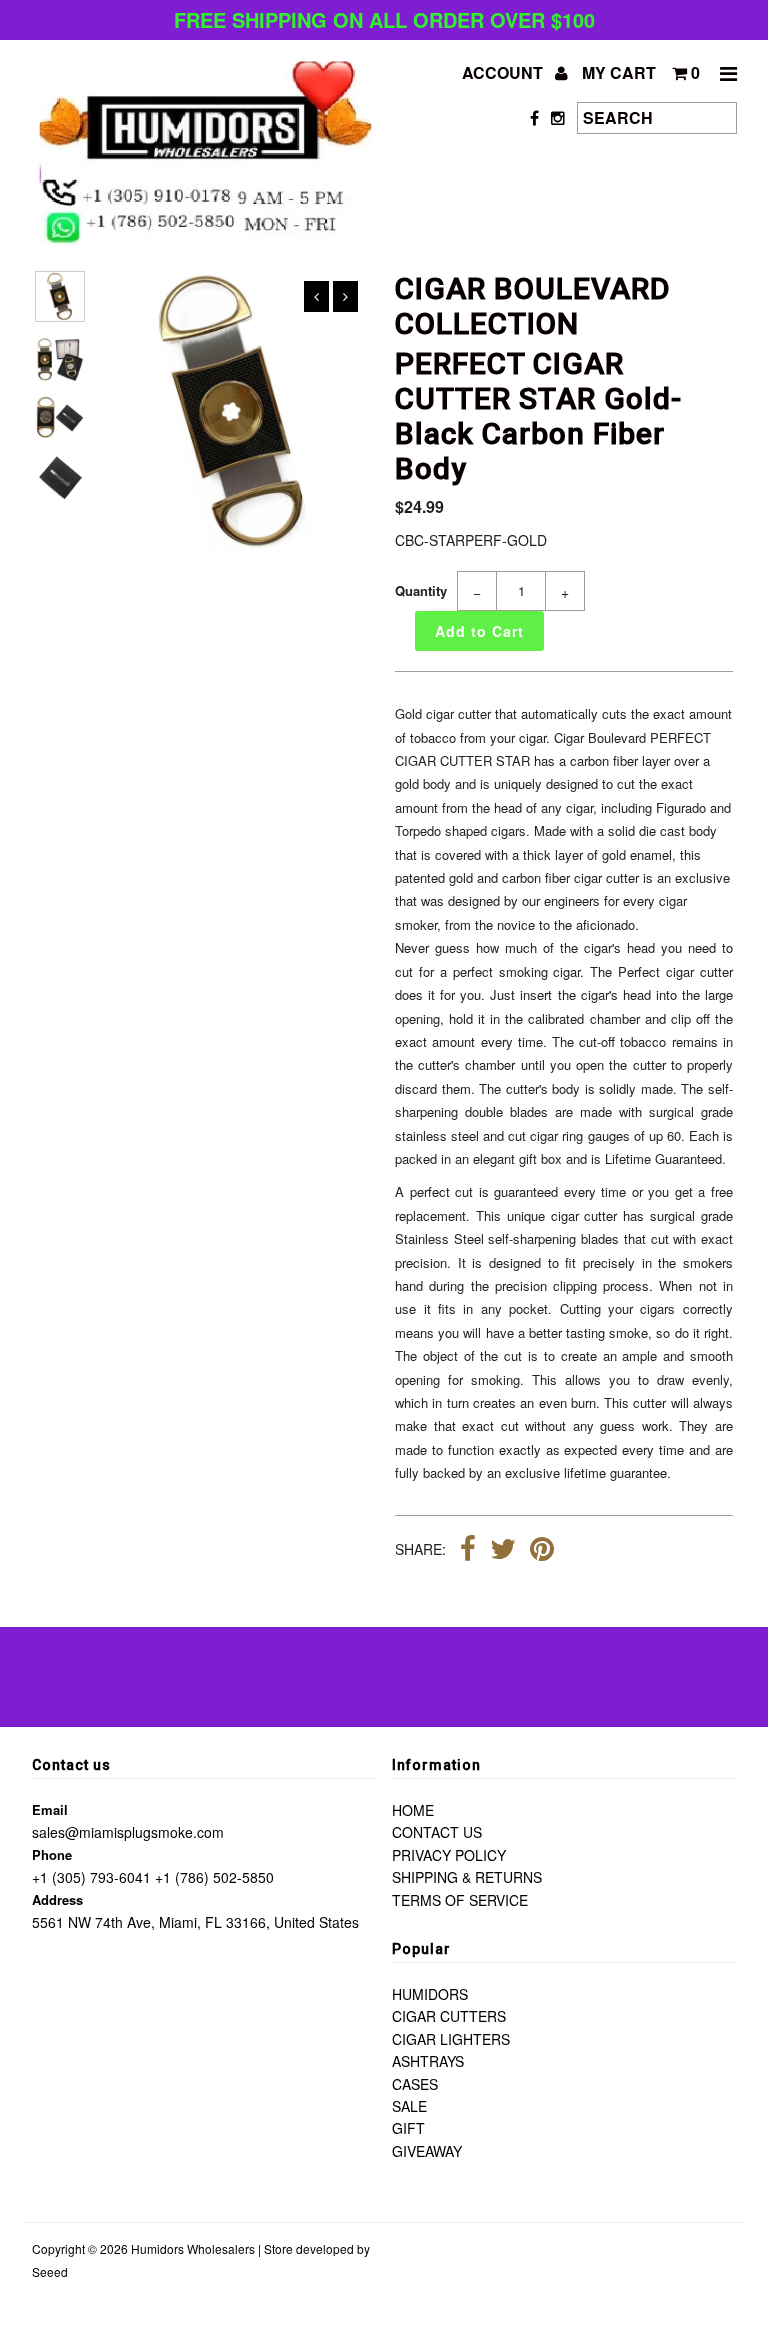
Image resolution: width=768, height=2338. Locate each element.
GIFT (408, 2128)
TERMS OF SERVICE (460, 1900)
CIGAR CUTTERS (449, 2016)
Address (57, 1899)
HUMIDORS (430, 1994)
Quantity (421, 590)
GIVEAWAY (427, 2151)
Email (50, 1809)
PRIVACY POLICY (449, 1855)
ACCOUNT (504, 72)
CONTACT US (437, 1832)
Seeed (50, 2271)
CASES (415, 2084)
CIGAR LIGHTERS (451, 2039)
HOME (413, 1810)
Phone (52, 1854)
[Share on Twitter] (503, 1551)
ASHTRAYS (428, 2061)
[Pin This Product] (542, 1551)
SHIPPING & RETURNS (467, 1877)
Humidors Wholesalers (193, 2248)
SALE (409, 2106)
